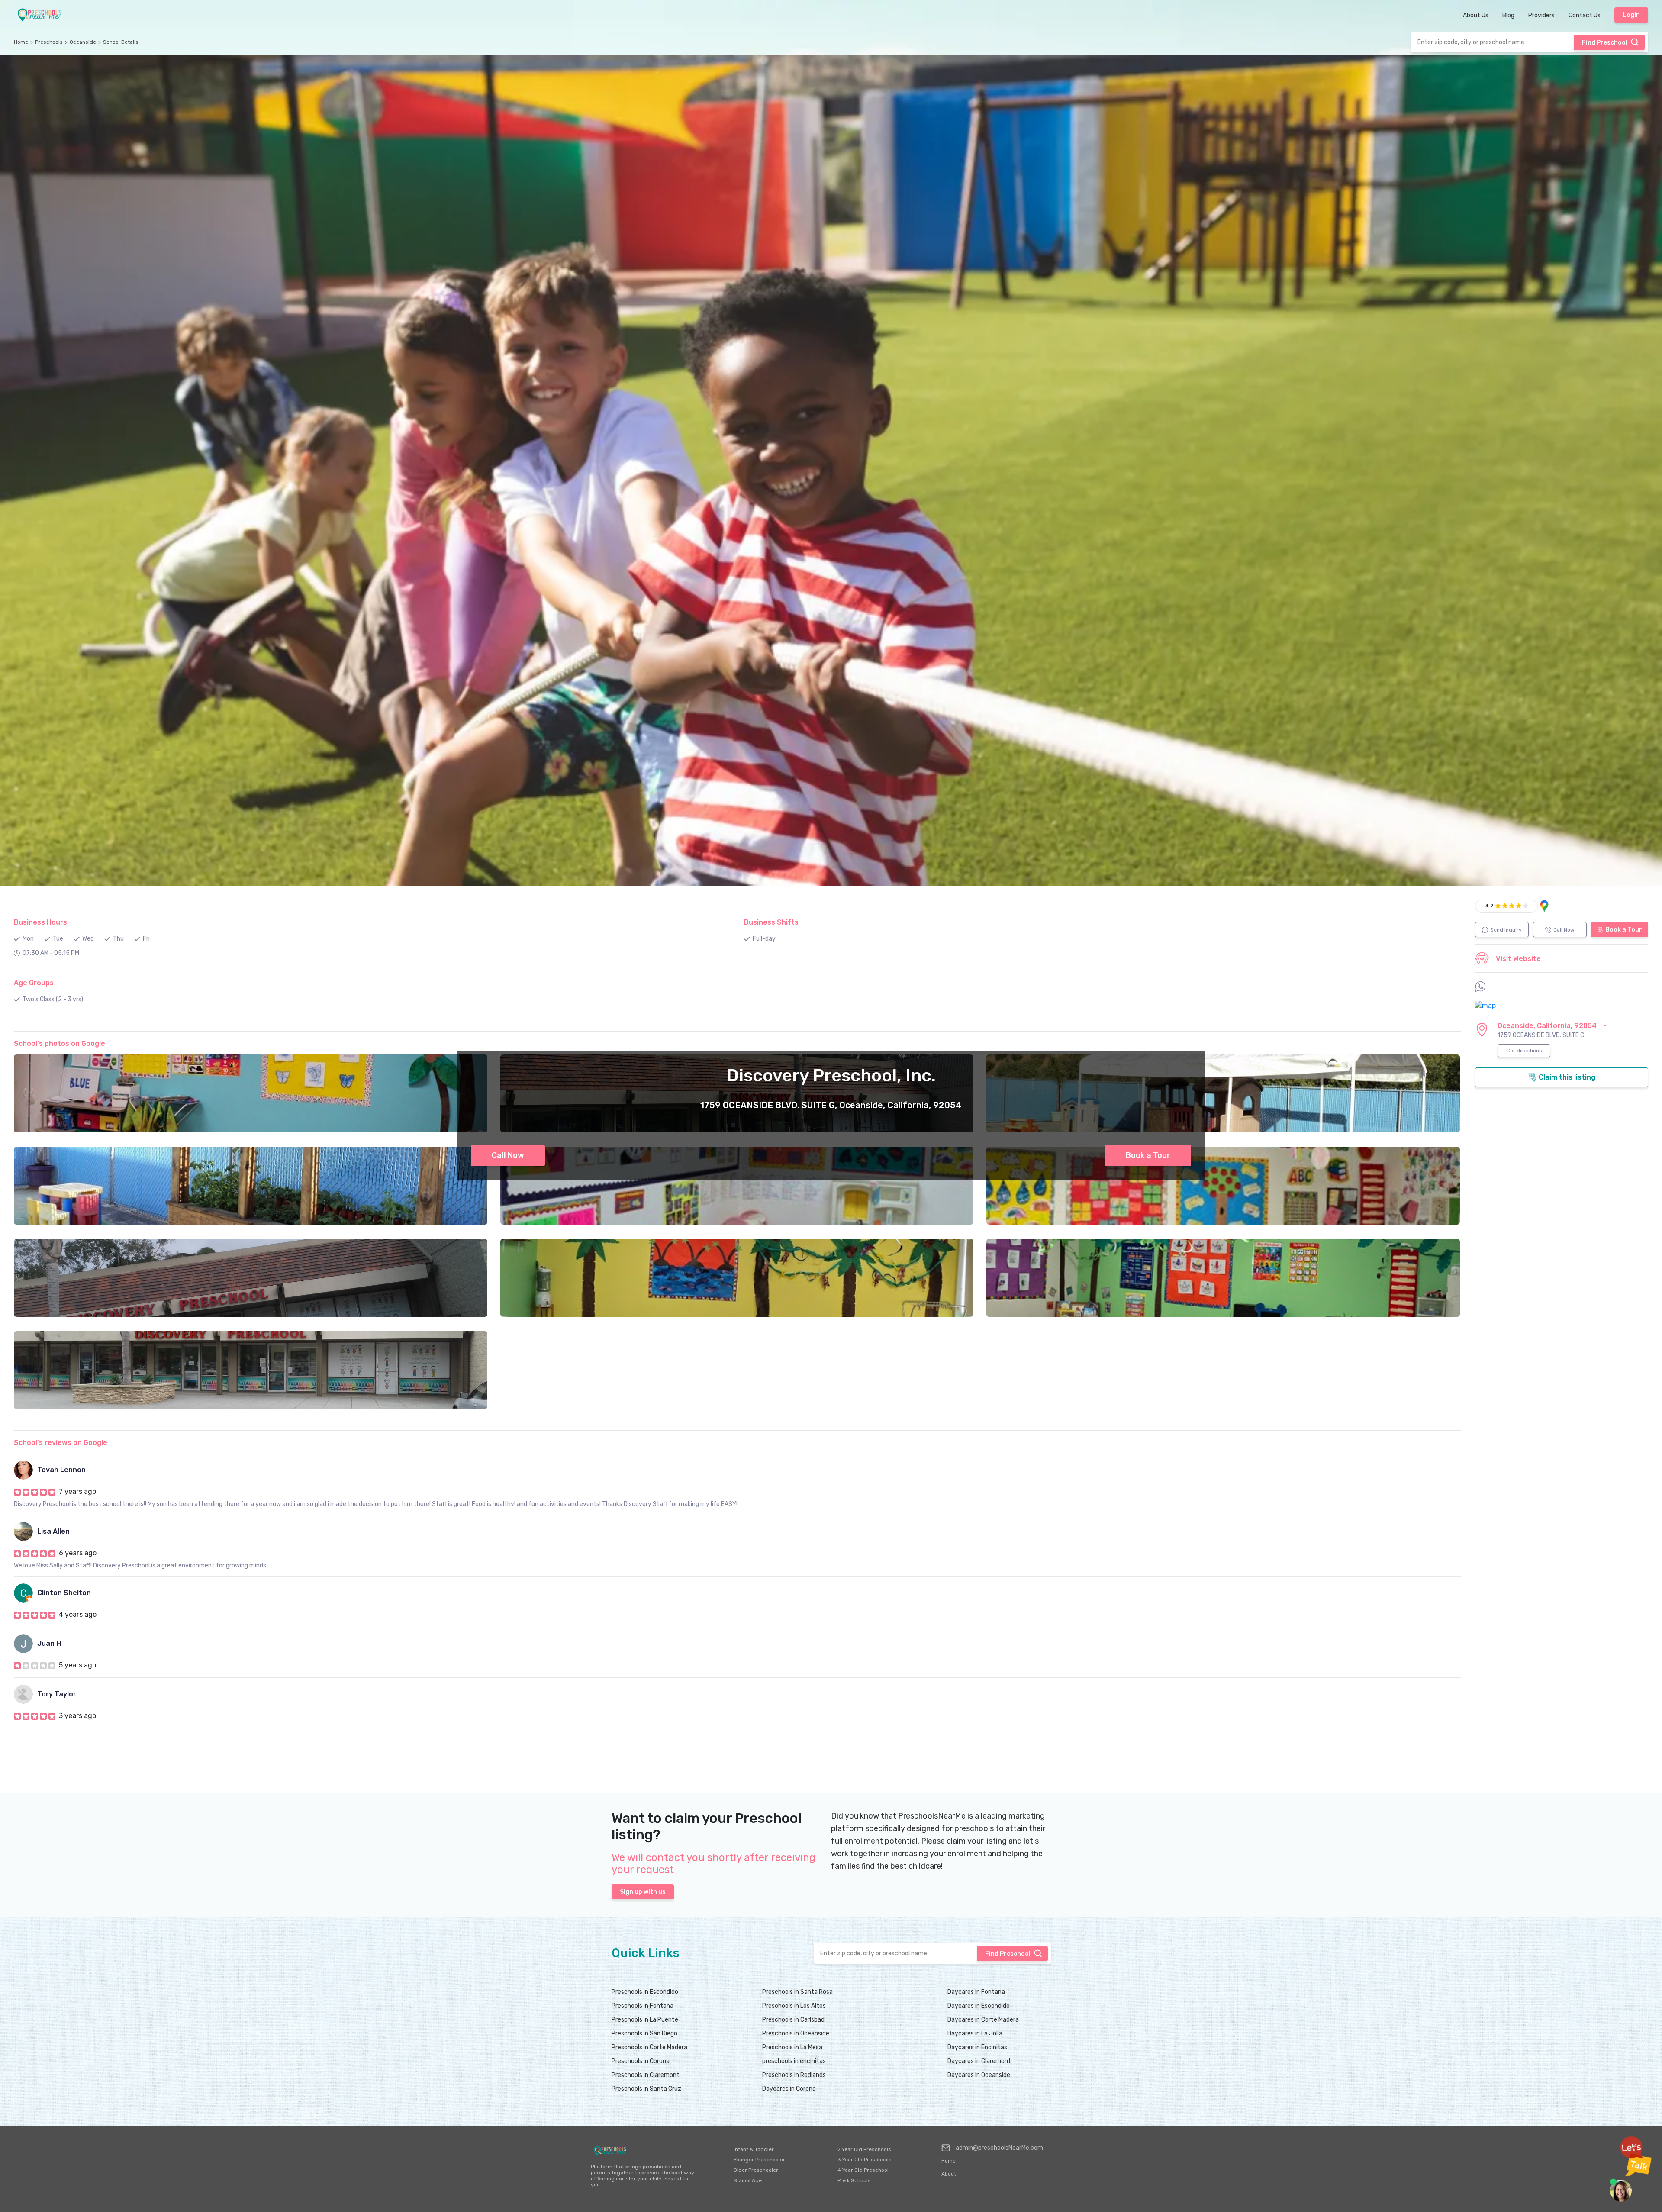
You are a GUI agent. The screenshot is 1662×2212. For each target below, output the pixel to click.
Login (1631, 15)
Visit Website (1518, 959)
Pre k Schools (854, 2180)
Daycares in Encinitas (977, 2047)
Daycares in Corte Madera (983, 2020)
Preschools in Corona (641, 2061)
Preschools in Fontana (643, 2006)
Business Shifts (771, 922)
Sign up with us (643, 1892)
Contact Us (1585, 15)
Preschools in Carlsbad (793, 2020)
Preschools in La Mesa (792, 2047)
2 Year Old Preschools (864, 2149)
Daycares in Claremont (979, 2061)
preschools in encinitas (794, 2061)
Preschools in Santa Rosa (797, 1992)
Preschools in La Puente (645, 2020)
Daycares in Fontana (976, 1992)
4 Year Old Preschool (863, 2170)
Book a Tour (1148, 1155)
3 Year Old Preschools (865, 2160)
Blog (1508, 15)
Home (21, 42)
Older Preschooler (756, 2170)
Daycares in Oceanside (979, 2075)
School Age (748, 2180)
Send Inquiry (1506, 930)
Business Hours (40, 922)
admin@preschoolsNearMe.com (999, 2148)
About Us (1476, 15)
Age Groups (34, 983)
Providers (1541, 15)
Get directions (1524, 1051)
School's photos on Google (60, 1043)
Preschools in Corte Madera (649, 2047)
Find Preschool (1605, 43)
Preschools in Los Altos (794, 2006)
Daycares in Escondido (979, 2006)
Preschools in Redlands (794, 2075)
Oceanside (83, 42)
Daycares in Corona (789, 2089)
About (949, 2174)
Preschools (49, 42)
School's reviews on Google (61, 1443)
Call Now (508, 1155)
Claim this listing (1567, 1077)
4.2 (1489, 906)
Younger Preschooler (759, 2160)
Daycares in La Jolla (975, 2033)
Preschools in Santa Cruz (646, 2089)
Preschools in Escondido (645, 1992)
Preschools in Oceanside (796, 2033)
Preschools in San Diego (644, 2033)
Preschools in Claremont (646, 2075)
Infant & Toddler (754, 2149)
